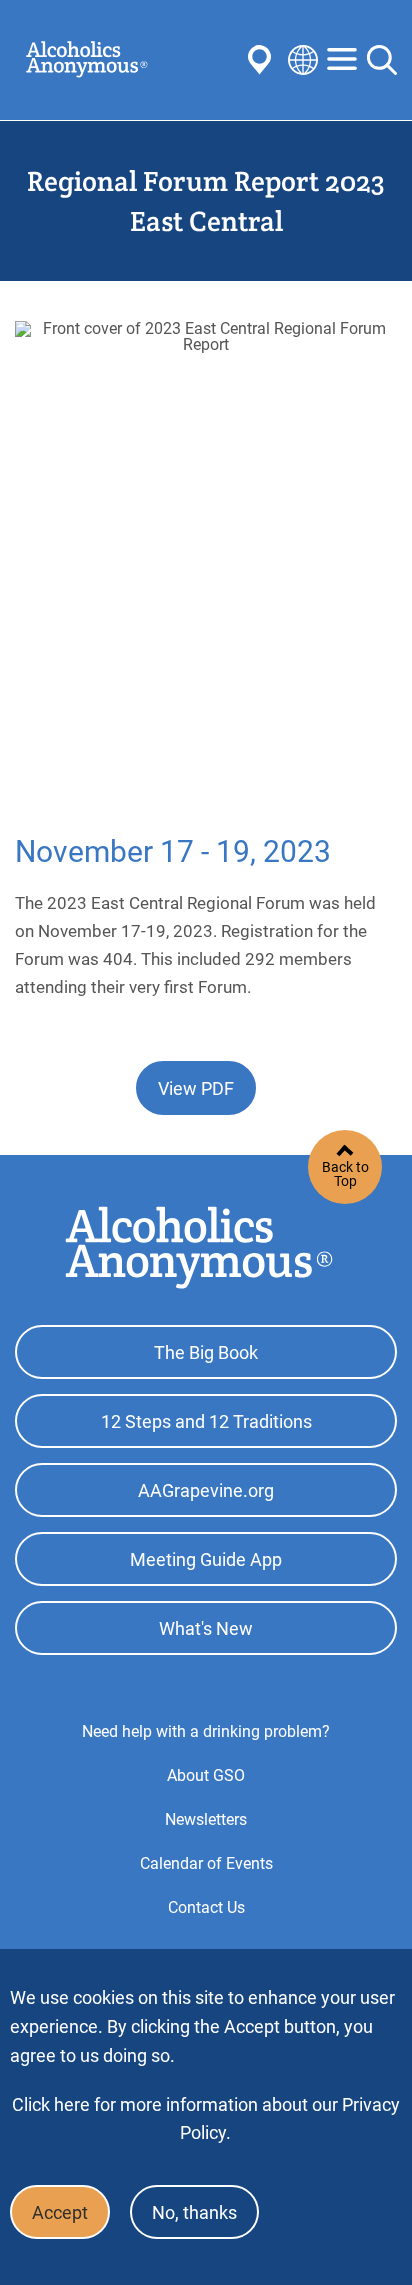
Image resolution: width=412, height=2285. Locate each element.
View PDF (196, 1088)
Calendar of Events (206, 1863)
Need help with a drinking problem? (206, 1731)
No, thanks (194, 2212)
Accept (60, 2212)
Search (382, 60)
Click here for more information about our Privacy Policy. (206, 2118)
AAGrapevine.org (206, 1490)
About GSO (206, 1775)
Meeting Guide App (206, 1559)
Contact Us (206, 1907)
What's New (206, 1628)
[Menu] (342, 60)
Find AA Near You (263, 60)
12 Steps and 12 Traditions (206, 1421)
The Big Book (206, 1352)
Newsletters (206, 1819)
